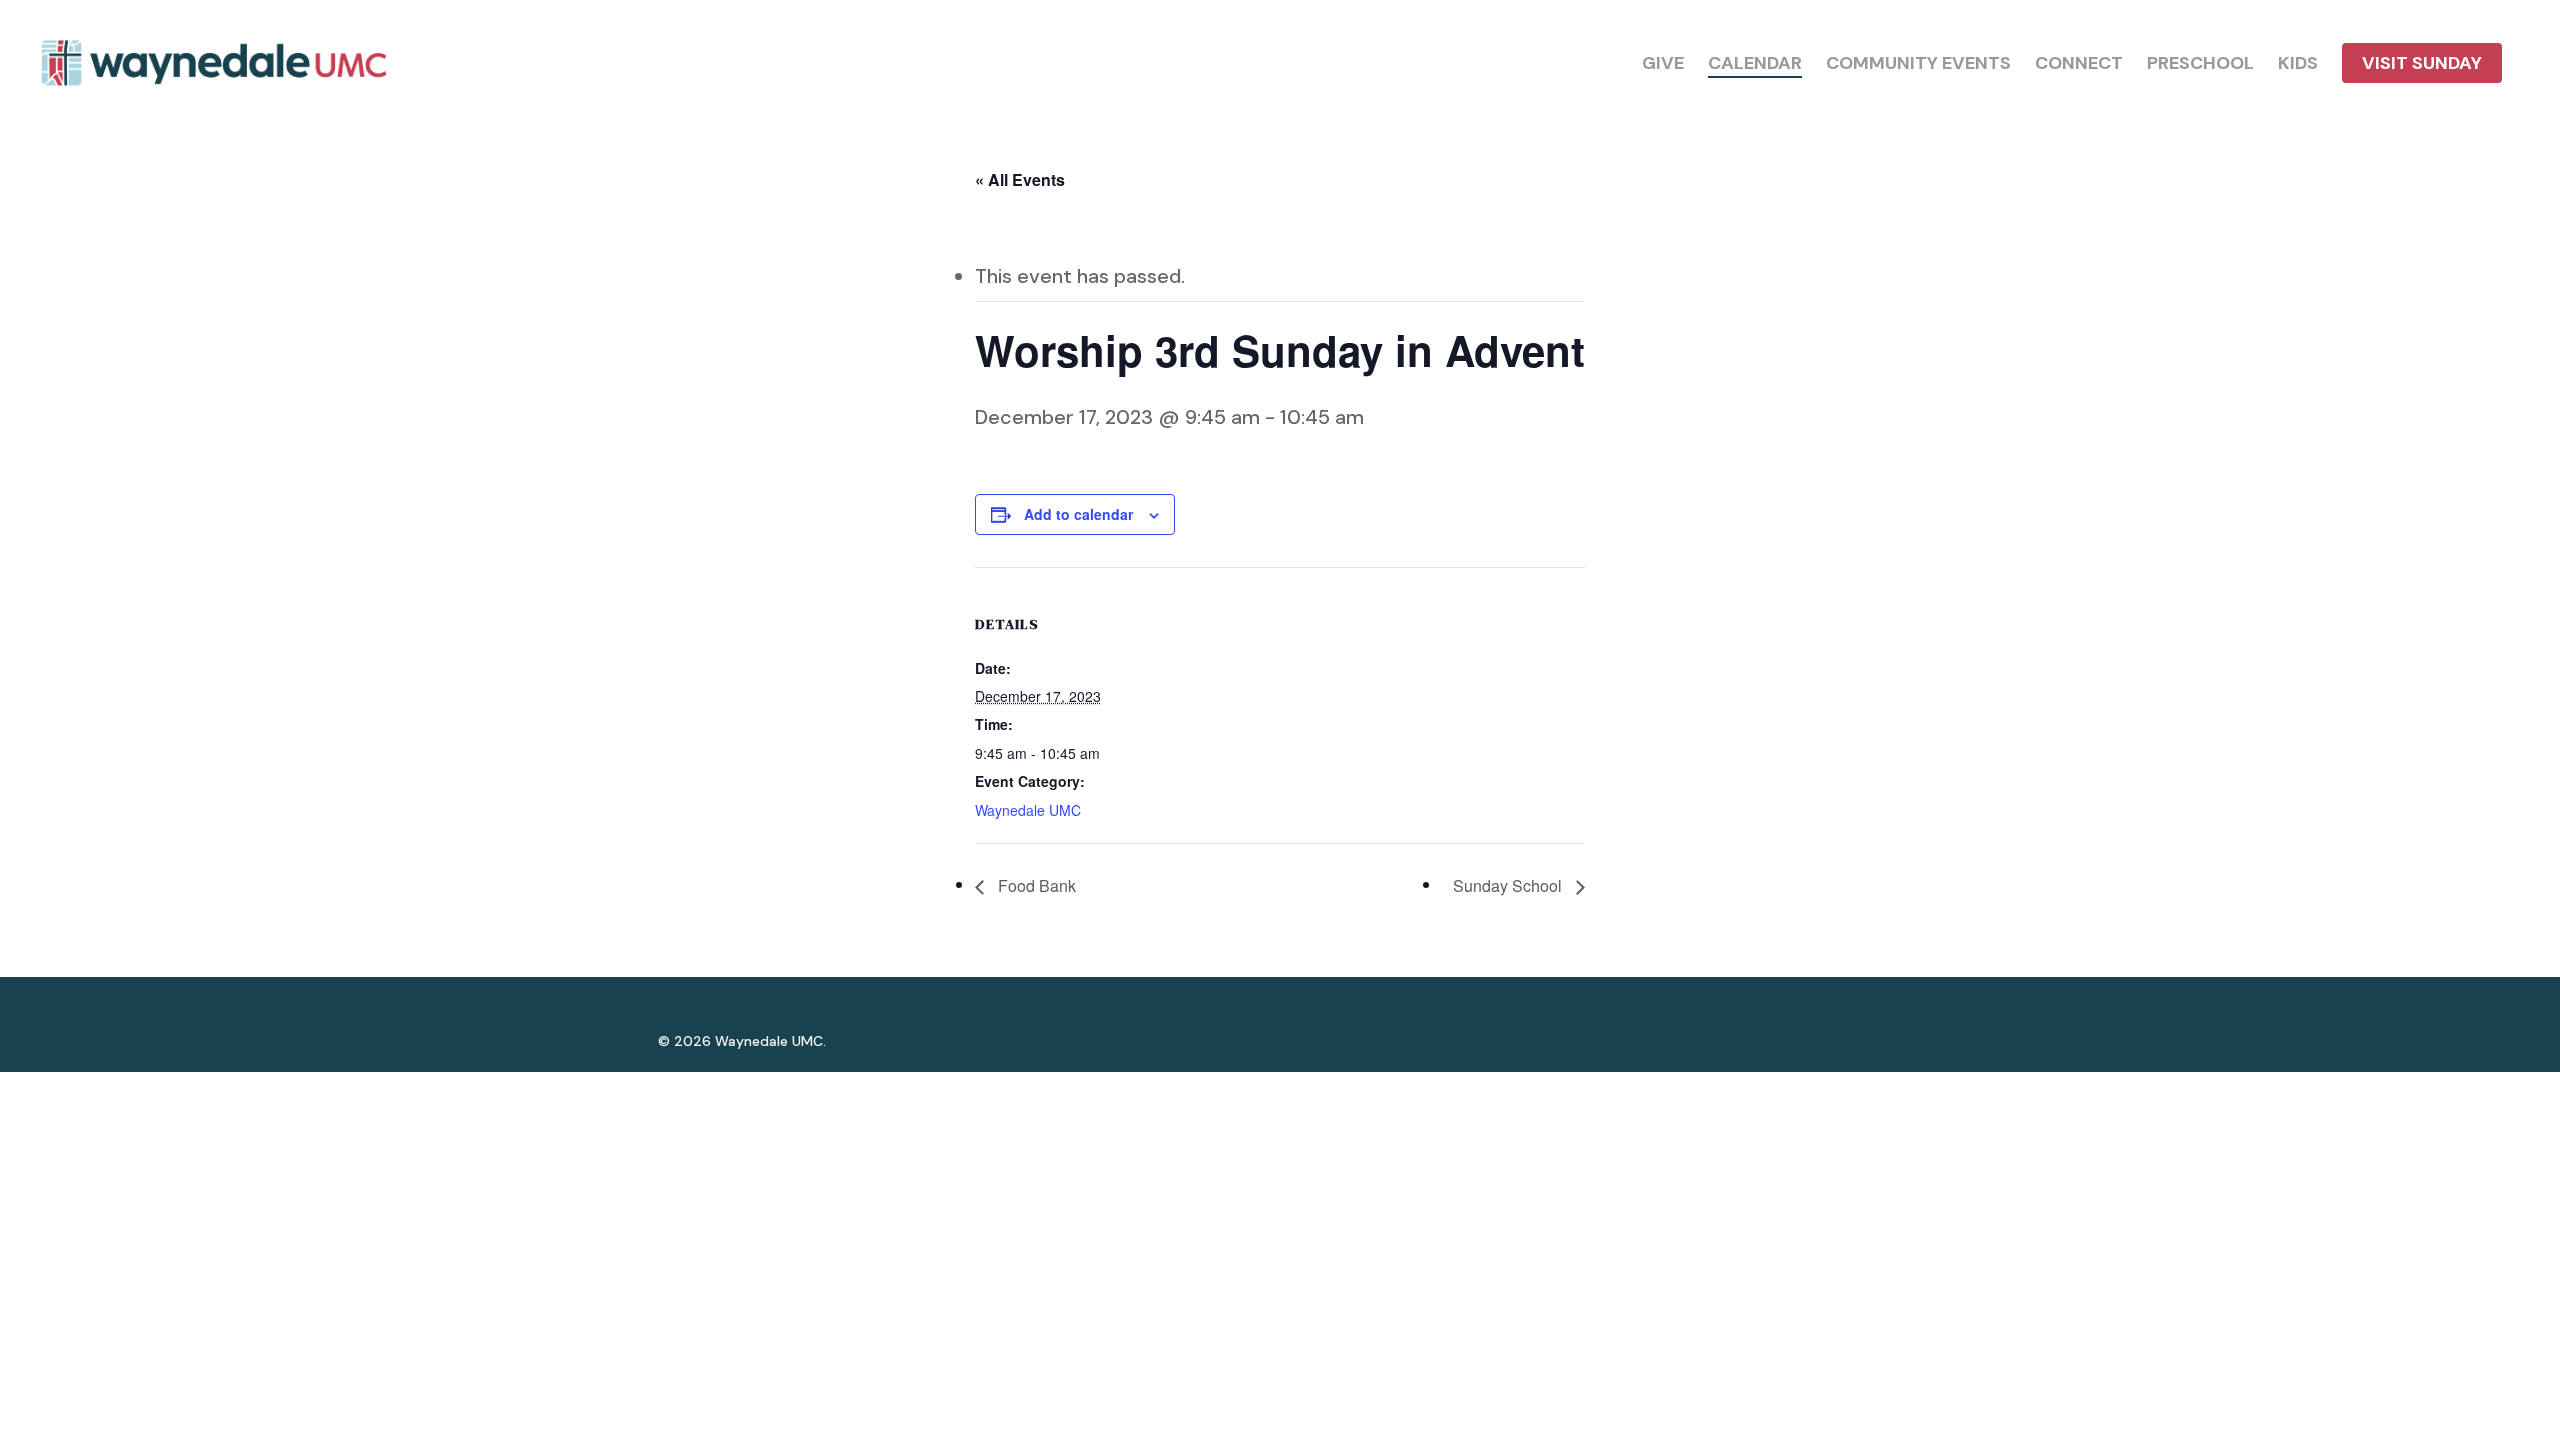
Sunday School (1509, 885)
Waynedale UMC (1028, 810)
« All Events (1020, 179)
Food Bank (1035, 885)
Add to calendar (1078, 514)
